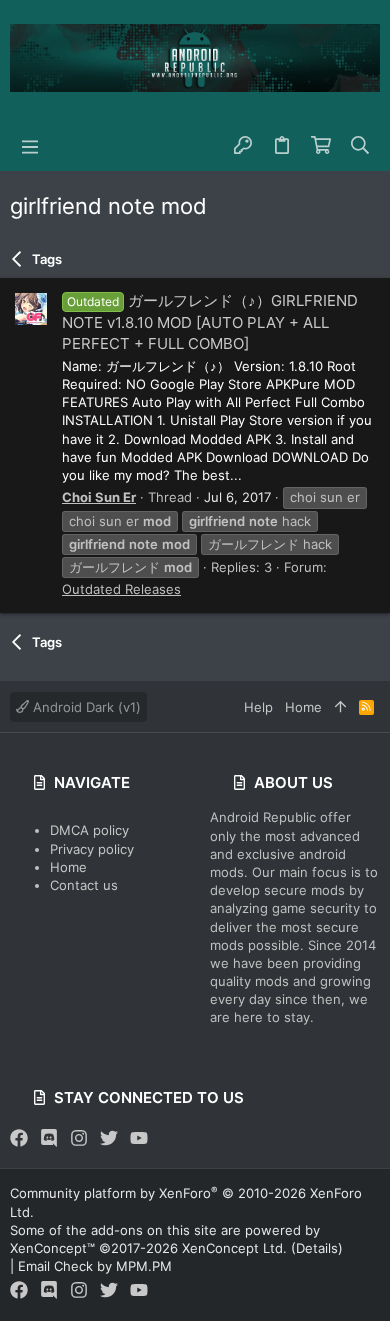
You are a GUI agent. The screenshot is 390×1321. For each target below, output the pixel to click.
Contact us (84, 885)
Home (68, 867)
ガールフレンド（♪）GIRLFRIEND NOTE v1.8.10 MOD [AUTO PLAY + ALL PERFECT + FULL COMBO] (210, 321)
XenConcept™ (52, 1248)
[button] (30, 146)
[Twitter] (109, 1138)
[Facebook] (19, 1138)
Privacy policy (92, 849)
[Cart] (321, 146)
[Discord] (49, 1138)
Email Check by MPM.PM (95, 1266)
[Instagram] (79, 1138)
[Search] (360, 146)
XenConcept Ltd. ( (239, 1248)
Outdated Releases (121, 589)
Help (258, 707)
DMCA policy (89, 830)
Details (317, 1248)
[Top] (340, 707)
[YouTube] (139, 1138)
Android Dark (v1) (85, 707)
